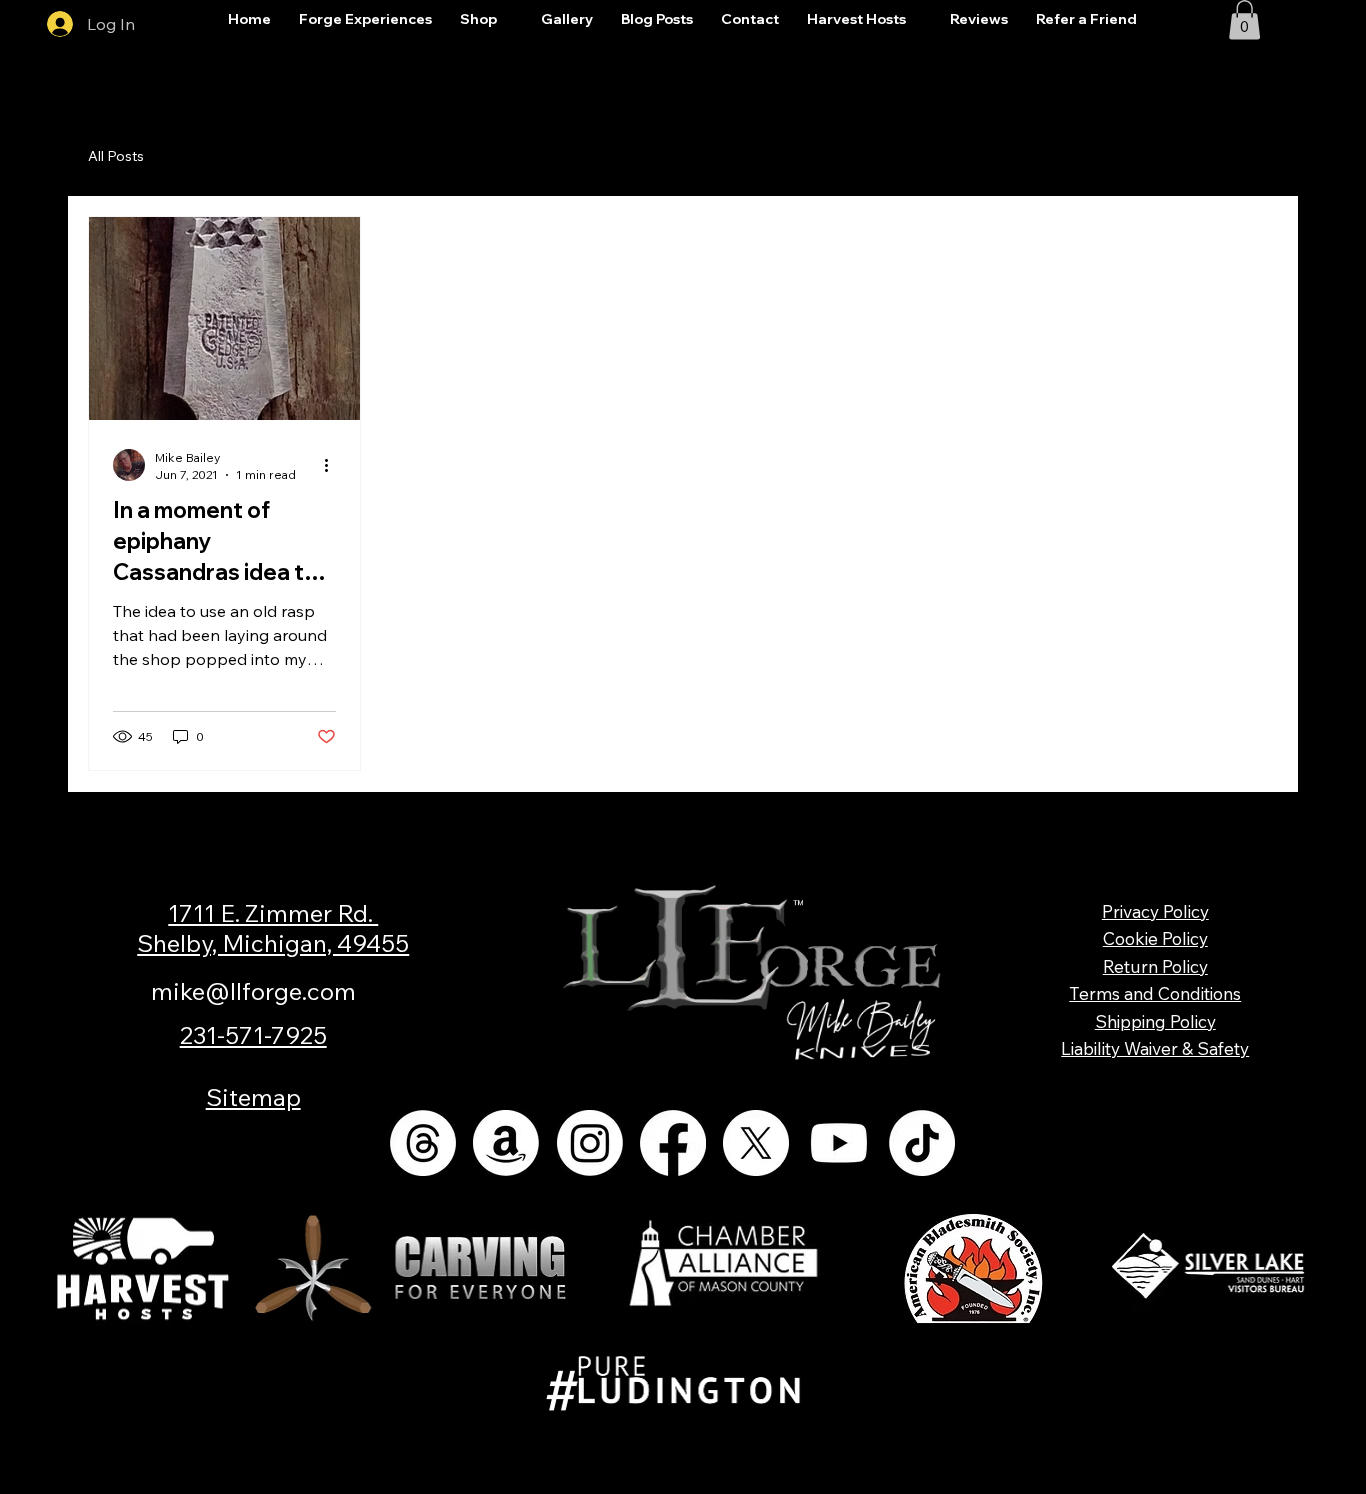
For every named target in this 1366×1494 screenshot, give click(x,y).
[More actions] (333, 465)
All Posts (116, 156)
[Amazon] (506, 1143)
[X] (756, 1143)
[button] (1244, 20)
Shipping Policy (1155, 1021)
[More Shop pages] (508, 20)
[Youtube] (839, 1143)
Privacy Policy (1155, 911)
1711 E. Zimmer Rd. (273, 913)
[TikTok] (922, 1143)
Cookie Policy (1155, 938)
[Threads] (423, 1143)
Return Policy (1155, 966)
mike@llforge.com (253, 991)
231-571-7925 (253, 1035)
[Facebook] (673, 1143)
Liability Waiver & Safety (1155, 1048)
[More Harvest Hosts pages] (917, 20)
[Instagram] (590, 1143)
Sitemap (253, 1097)
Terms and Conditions (1155, 993)
